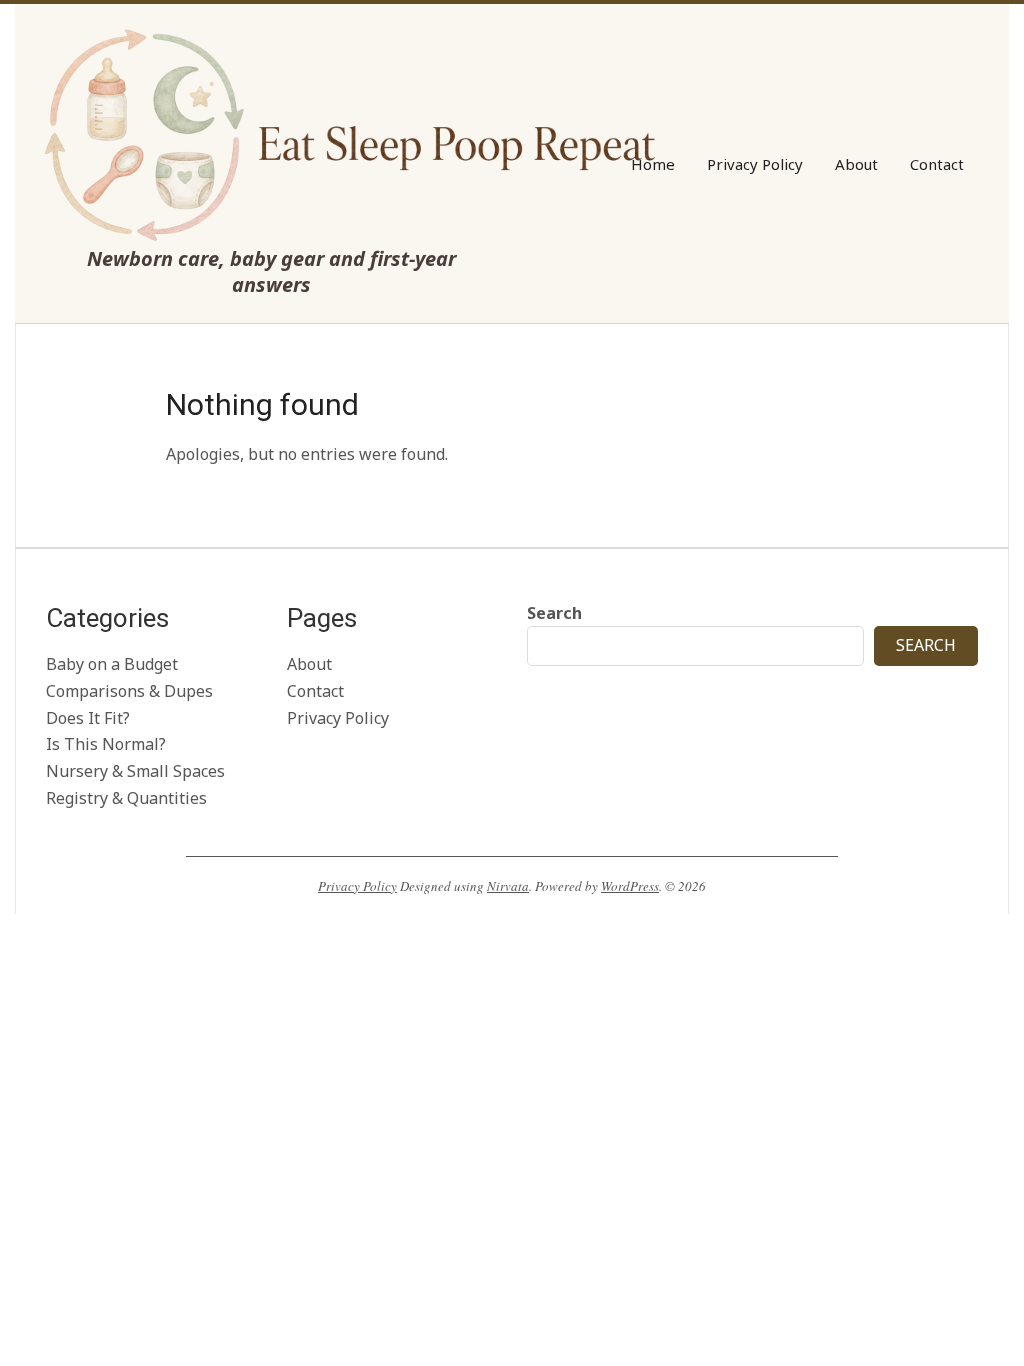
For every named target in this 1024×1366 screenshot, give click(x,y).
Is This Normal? (106, 744)
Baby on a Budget (112, 664)
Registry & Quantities (126, 798)
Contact (315, 691)
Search (554, 613)
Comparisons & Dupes (129, 691)
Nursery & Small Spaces (135, 771)
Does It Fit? (88, 718)
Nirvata (508, 886)
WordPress (630, 886)
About (309, 664)
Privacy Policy (338, 718)
